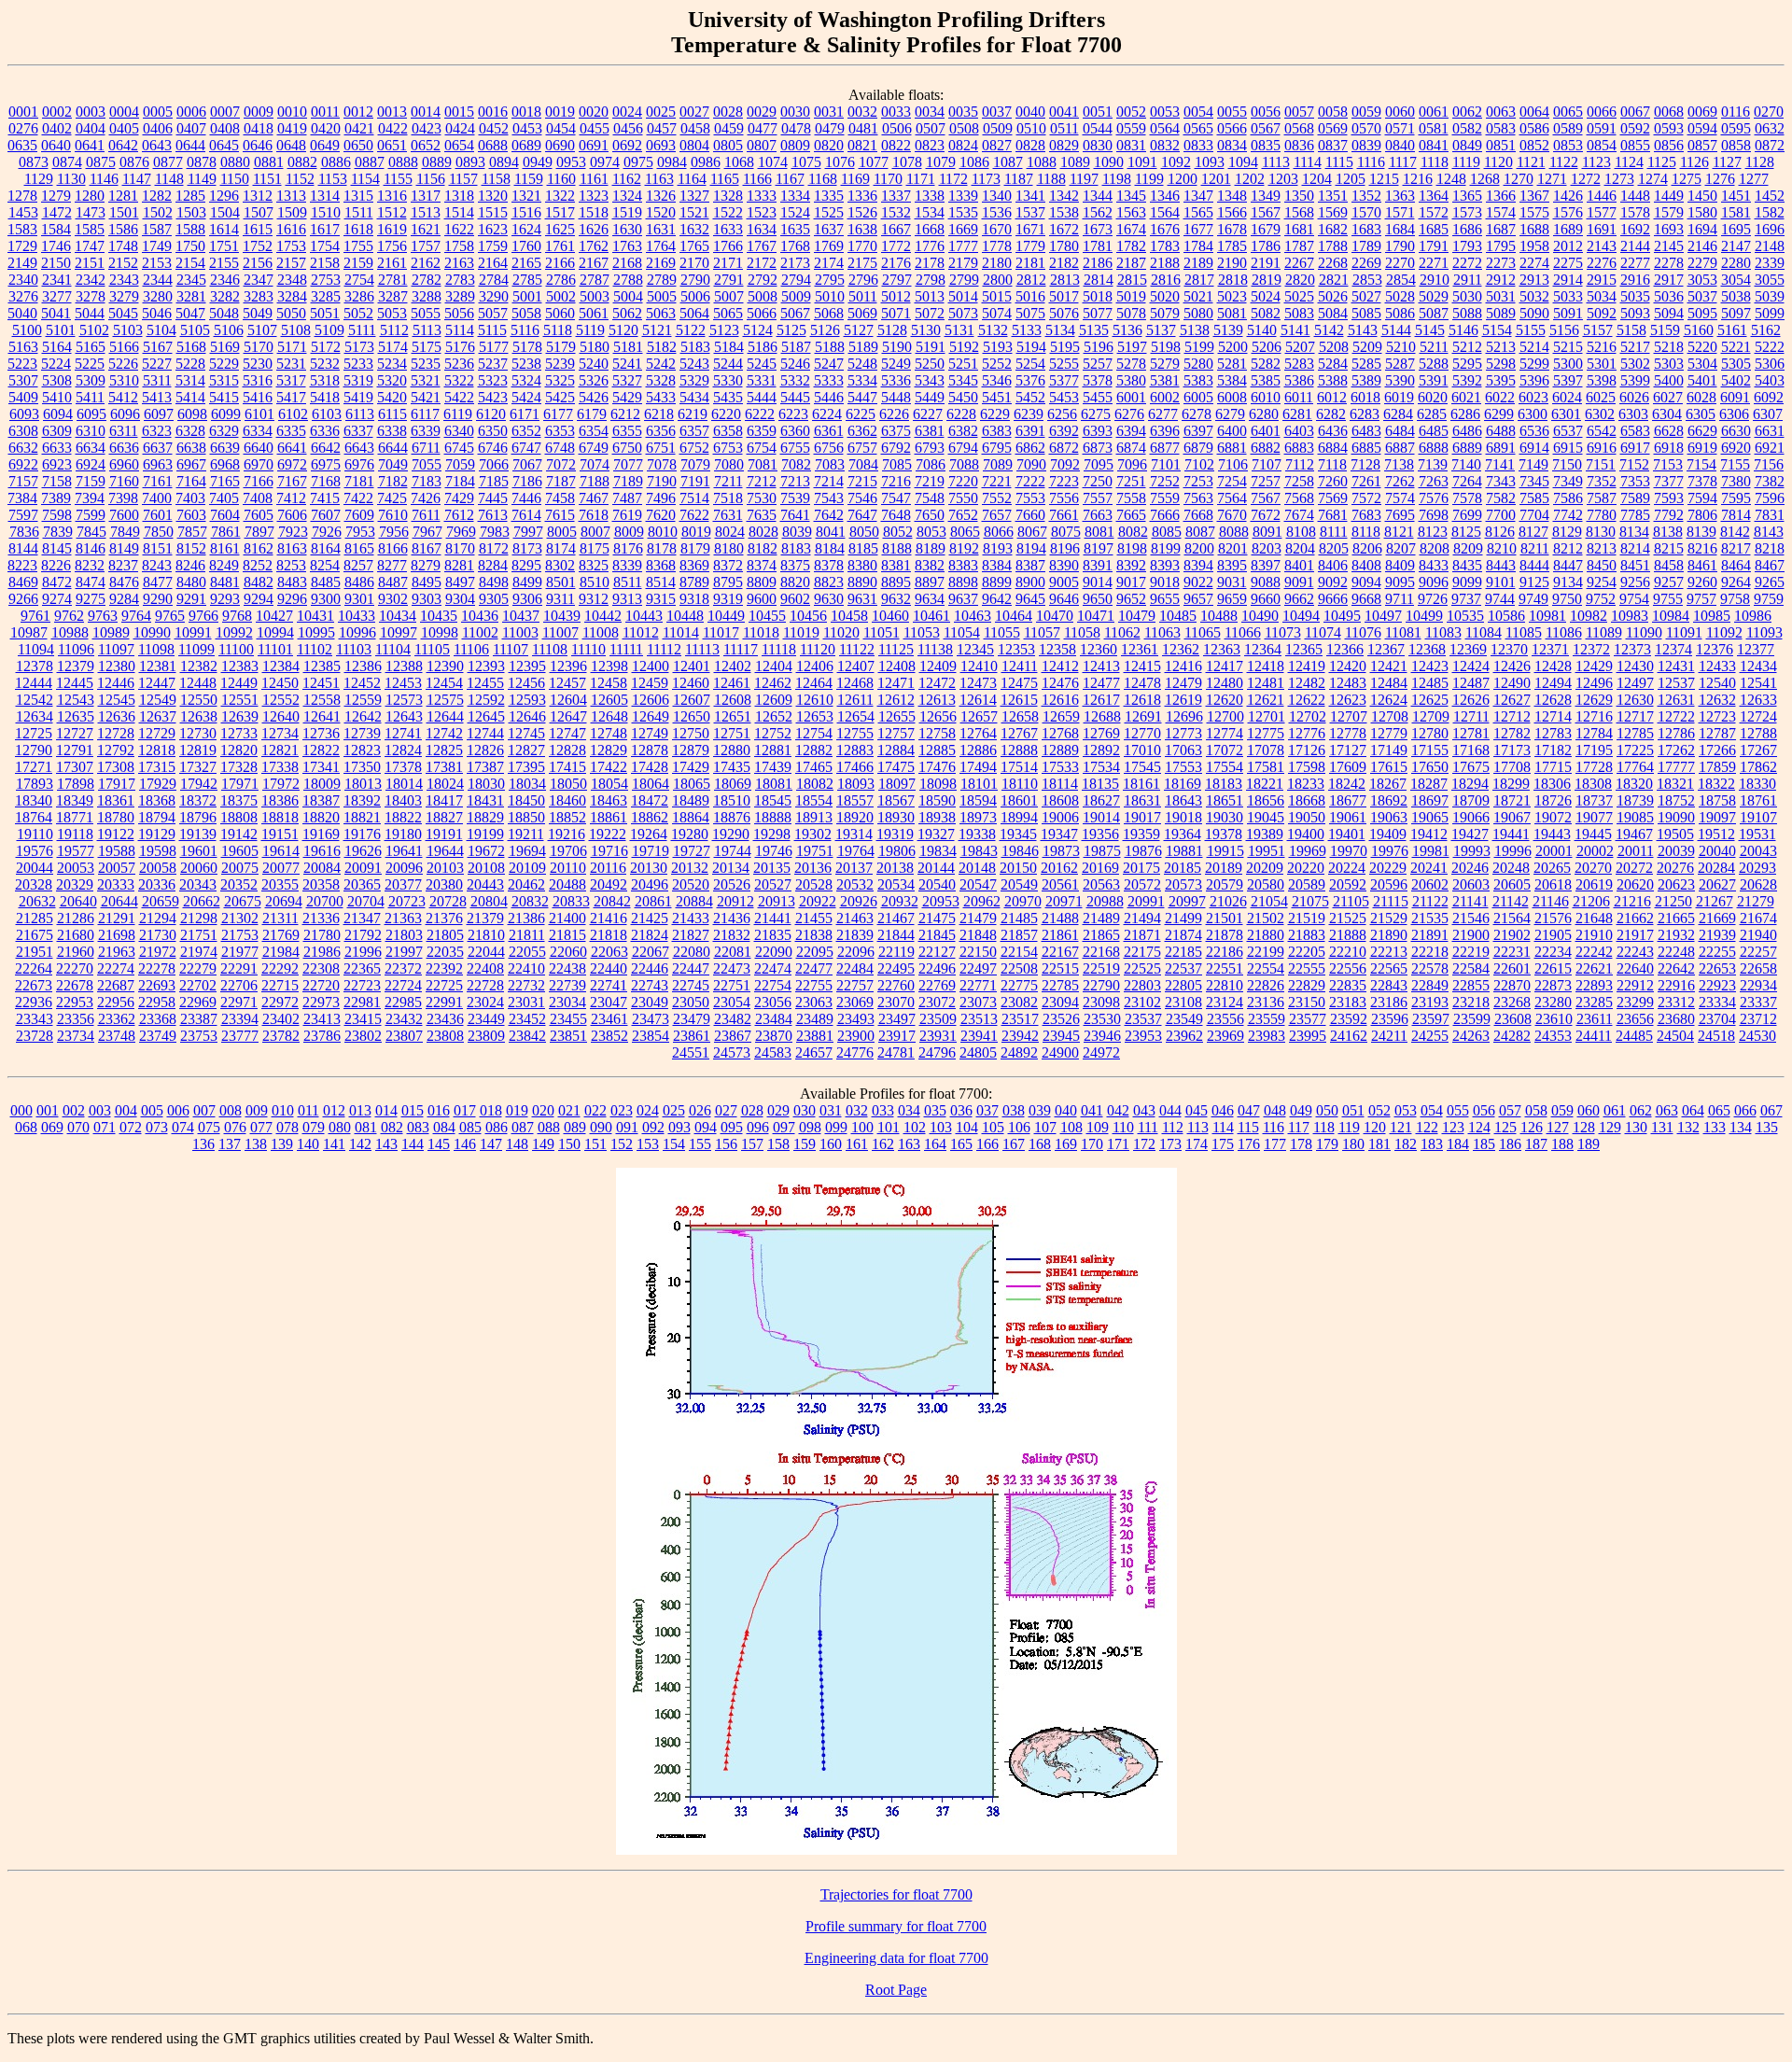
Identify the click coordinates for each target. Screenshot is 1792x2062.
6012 (1332, 397)
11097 (116, 649)
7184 (460, 481)
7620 (661, 515)
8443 (1501, 565)
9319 (728, 599)
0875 (101, 162)
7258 (1299, 481)
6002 (1165, 397)
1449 (1669, 196)
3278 (91, 296)
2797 (897, 280)
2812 (1031, 280)
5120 (623, 330)
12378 (35, 666)
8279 (426, 565)
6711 (426, 448)
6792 (896, 448)
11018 (761, 632)
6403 (1299, 431)
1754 (325, 246)
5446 (829, 397)
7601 (158, 515)
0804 (694, 145)
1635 (795, 229)
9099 (1467, 582)
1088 (1042, 162)
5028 (1400, 296)
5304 (1702, 364)
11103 (354, 649)
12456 (526, 683)
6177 (558, 414)
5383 (1198, 380)
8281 (459, 565)
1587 (157, 229)
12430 (1635, 666)
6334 (258, 431)
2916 (1635, 280)
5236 (459, 364)
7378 (1702, 481)
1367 (1534, 196)
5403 (1770, 380)
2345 (191, 280)
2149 (22, 263)
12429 (1594, 666)
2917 (1669, 280)
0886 (336, 162)
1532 (896, 212)
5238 (526, 364)
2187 (1131, 263)
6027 (1668, 397)
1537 (1030, 212)
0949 (538, 162)
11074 (1323, 632)
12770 (1142, 733)
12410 (979, 666)
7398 (123, 498)
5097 (1736, 313)
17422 (609, 767)
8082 (1133, 532)
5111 (362, 330)
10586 (1506, 616)
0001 (23, 112)
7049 (393, 464)
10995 (316, 632)
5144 (1396, 330)
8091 (1267, 532)
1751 (224, 246)
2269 (1366, 263)
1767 (762, 246)
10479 (1137, 616)
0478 (796, 128)
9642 (997, 599)
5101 (61, 330)
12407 (856, 666)
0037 (997, 112)
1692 (1635, 229)
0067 (1635, 112)
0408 (225, 128)
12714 (1553, 716)
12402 (733, 666)
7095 (1099, 464)
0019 (560, 112)
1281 (123, 196)
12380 (117, 666)
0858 (1736, 145)
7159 (91, 481)
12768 (1060, 733)
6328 (190, 431)
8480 (191, 582)
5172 (326, 347)
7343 (1501, 481)
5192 (964, 347)
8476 (124, 582)
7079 (695, 464)
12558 (322, 700)
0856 (1669, 145)
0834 (1232, 145)
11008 (601, 632)
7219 (930, 481)
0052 (1131, 112)
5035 (1635, 296)
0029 (762, 112)
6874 (1131, 448)
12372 (1591, 649)
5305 (1736, 364)
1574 (1501, 212)
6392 (1064, 431)
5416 (258, 397)
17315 (157, 767)
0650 (358, 145)
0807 (762, 145)
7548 (930, 498)
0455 (595, 128)
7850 (159, 532)
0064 (1534, 112)
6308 (23, 431)
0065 (1568, 112)
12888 (1019, 750)
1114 (1308, 162)
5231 (291, 364)
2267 (1299, 263)
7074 (595, 464)
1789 (1366, 246)
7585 (1534, 498)
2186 (1098, 263)
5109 (329, 330)
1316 (392, 196)
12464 (814, 683)
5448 (896, 397)
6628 (1669, 431)
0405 (124, 128)
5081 (1232, 313)
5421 (426, 397)
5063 (661, 313)
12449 (239, 683)
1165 (725, 179)
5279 (1165, 364)
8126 (1500, 532)
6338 (392, 431)
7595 (1736, 498)
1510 (326, 212)
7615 (560, 515)
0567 (1266, 128)
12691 (1143, 716)
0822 (896, 145)
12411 (1020, 666)
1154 (365, 179)
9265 (1770, 582)
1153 (333, 179)
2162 (426, 263)
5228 (190, 364)
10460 (890, 616)
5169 (225, 347)
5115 (492, 330)
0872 (1770, 145)
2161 (392, 263)
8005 (562, 532)
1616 (291, 229)
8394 (1198, 565)
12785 (1635, 733)
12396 (568, 666)
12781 (1471, 733)
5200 (1233, 347)
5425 (560, 397)
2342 (91, 280)
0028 (728, 112)
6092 (1769, 397)
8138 (1668, 532)
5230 (258, 364)
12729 (157, 733)
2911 (1468, 280)
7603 (191, 515)
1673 (1098, 229)
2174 (829, 263)
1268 (1485, 179)
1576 (1568, 212)
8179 (695, 548)
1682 (1333, 229)
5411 (90, 397)
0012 (358, 112)
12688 (1102, 716)
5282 (1266, 364)
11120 (818, 649)
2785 (527, 280)
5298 (1501, 364)
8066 (999, 532)
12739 (362, 733)
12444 (34, 683)
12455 (485, 683)
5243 (694, 364)
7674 (1299, 515)
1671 (1030, 229)
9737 (1466, 599)
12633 (1758, 700)
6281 (1297, 414)
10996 (357, 632)
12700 (1225, 716)
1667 (896, 229)
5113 (427, 330)
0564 (1165, 128)
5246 (795, 364)
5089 (1501, 313)
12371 (1550, 649)
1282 (157, 196)
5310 (124, 380)
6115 (392, 414)
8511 (628, 582)
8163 (292, 548)
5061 (594, 313)
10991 (193, 632)
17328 (239, 767)
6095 (91, 414)
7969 (461, 532)
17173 (1512, 750)
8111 (1334, 532)
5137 (1161, 330)
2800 (998, 280)
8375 (795, 565)
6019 (1399, 397)
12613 (937, 700)
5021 (1198, 296)
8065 (965, 532)
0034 (930, 112)
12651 (733, 716)
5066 (762, 313)
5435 (728, 397)
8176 (628, 548)
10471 (1096, 616)
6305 (1701, 414)
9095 (1400, 582)
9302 (393, 599)
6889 (1467, 448)
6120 (491, 414)
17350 (362, 767)
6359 (762, 431)
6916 (1602, 448)
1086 (974, 162)
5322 (459, 380)
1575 (1534, 212)
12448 (198, 683)
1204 (1317, 179)
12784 (1594, 733)
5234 (392, 364)
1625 (560, 229)
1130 (71, 179)
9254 (1602, 582)
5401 (1702, 380)
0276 (23, 128)
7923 (293, 532)
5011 (863, 296)
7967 (427, 532)
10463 (973, 616)
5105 (195, 330)
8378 (829, 565)
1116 (1371, 162)
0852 (1534, 145)
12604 (568, 700)
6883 (1299, 448)
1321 (526, 196)
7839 (58, 532)
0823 (930, 145)
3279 (124, 296)
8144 (23, 548)
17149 (1389, 750)
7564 (1232, 498)
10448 (685, 616)
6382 (963, 431)
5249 (896, 364)
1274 (1653, 179)
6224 (827, 414)
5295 (1467, 364)
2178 (930, 263)
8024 (730, 532)
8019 (696, 532)
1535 (963, 212)
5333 (829, 380)
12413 (1101, 666)
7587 (1602, 498)
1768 (795, 246)
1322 (560, 196)
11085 (1524, 632)
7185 (494, 481)
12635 (76, 716)
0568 (1299, 128)
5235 (426, 364)
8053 (931, 532)
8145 (57, 548)
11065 (1203, 632)
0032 (862, 112)
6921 (1770, 448)
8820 (795, 582)
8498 (494, 582)
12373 (1632, 649)
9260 (1702, 582)
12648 (609, 716)
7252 (1165, 481)
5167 (158, 347)
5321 (426, 380)
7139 (1433, 464)
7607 (326, 515)
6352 (526, 431)
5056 (459, 313)
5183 (695, 347)
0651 (392, 145)
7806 (1702, 515)
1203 (1283, 179)
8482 (259, 582)
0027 (694, 112)
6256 (1062, 414)
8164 (326, 548)
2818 (1233, 280)
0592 (1635, 128)
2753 (326, 280)
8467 (1770, 565)
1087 (1008, 162)
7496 (661, 498)
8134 (1634, 532)
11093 (1764, 632)
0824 (963, 145)
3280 (158, 296)
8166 (393, 548)
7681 (1333, 515)
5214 (1534, 347)
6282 (1331, 414)
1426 (1568, 196)
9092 (1333, 582)
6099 (226, 414)
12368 (1427, 649)
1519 (627, 212)
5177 (494, 347)
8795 (728, 582)
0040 (1030, 112)
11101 (275, 649)
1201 (1216, 179)
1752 (258, 246)
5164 (57, 347)
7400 (157, 498)
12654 (856, 716)
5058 (526, 313)
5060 (560, 313)
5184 (729, 347)
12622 (1307, 700)
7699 (1467, 515)
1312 (258, 196)
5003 (595, 296)
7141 (1500, 464)
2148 (1770, 246)
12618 (1142, 700)
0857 (1702, 145)
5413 (157, 397)
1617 (325, 229)
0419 (292, 128)
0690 (560, 145)
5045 (123, 313)
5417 (291, 397)
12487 (1471, 683)
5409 (23, 397)
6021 (1466, 397)
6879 (1198, 448)
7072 (561, 464)
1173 (986, 179)
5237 (493, 364)
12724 (1758, 716)
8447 (1568, 565)
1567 (1266, 212)
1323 (594, 196)
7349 (1568, 481)
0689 (526, 145)
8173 (527, 548)
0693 (661, 145)
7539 (795, 498)
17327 (198, 767)
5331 (762, 380)
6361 (829, 431)
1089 (1075, 162)
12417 (1225, 666)
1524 (795, 212)
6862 (1030, 448)
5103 (128, 330)
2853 (1367, 280)
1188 (1051, 179)
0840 (1400, 145)
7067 (527, 464)
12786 (1676, 733)
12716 (1594, 716)
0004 (124, 112)
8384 (997, 565)
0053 (1165, 112)
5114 (460, 330)
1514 (459, 212)
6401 (1266, 431)
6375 (896, 431)
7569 (1333, 498)
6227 (928, 414)
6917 (1635, 448)
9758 (1735, 599)
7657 (997, 515)
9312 (594, 599)
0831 (1131, 145)
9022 (1198, 582)
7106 (1233, 464)
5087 (1434, 313)
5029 (1434, 296)
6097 (159, 414)
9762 (69, 616)
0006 (191, 112)
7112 (1300, 464)
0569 (1333, 128)
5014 (963, 296)
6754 (762, 448)
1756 (392, 246)
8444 (1534, 565)
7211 (728, 481)
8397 (1266, 565)
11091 (1684, 632)
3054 (1736, 280)
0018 (526, 112)
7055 (427, 464)
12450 (280, 683)
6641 (292, 448)
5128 (892, 330)
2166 (560, 263)
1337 (896, 196)
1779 (1030, 246)
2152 (123, 263)
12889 (1060, 750)
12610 (815, 700)
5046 (157, 313)
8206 (1367, 548)
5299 (1534, 364)
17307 (75, 767)
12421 (1389, 666)
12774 (1225, 733)
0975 (638, 162)
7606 (292, 515)
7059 (460, 464)
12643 (404, 716)
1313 (291, 196)
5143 (1363, 330)
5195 (1065, 347)
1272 (1586, 179)
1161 (594, 179)
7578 (1467, 498)
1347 (1198, 196)
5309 (91, 380)
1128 (1760, 162)
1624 (526, 229)
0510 (1031, 128)
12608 (733, 700)
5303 (1669, 364)
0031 (829, 112)
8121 (1399, 532)
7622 (694, 515)
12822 (321, 750)
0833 (1198, 145)
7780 (1602, 515)
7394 (90, 498)
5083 (1299, 313)
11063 (1162, 632)
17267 (1758, 750)
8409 (1400, 565)
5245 (762, 364)
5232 (325, 364)
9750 (1567, 599)
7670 (1232, 515)
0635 (22, 145)
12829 (609, 750)
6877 (1165, 448)
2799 (964, 280)
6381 (930, 431)
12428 (1553, 666)
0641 (90, 145)
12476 (1060, 683)
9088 (1266, 582)
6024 (1567, 397)
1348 (1232, 196)
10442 (603, 616)
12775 (1266, 733)
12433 (1717, 666)
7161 (158, 481)
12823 (362, 750)
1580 (1702, 212)
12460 (691, 683)
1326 (661, 196)
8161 (225, 548)
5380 (1131, 380)
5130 (926, 330)
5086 (1400, 313)
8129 (1567, 532)
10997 (399, 632)
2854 (1401, 280)
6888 (1434, 448)
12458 (609, 683)
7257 (1266, 481)
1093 (1210, 162)
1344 (1098, 196)
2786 (561, 280)
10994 (275, 632)
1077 (874, 162)
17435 (732, 767)
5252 (997, 364)
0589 (1568, 128)
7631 (728, 515)
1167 (790, 179)
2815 (1132, 280)
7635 (762, 515)
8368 (661, 565)
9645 (1030, 599)
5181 (628, 347)
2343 (124, 280)
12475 (1019, 683)
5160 (1699, 330)
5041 (56, 313)
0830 (1098, 145)
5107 (262, 330)
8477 (158, 582)
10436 (480, 616)
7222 (1030, 481)
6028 (1701, 397)
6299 (1499, 414)
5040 (22, 313)
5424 (526, 397)
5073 (963, 313)
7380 (1736, 481)
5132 (993, 330)
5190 (897, 347)
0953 (571, 162)
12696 (1184, 716)
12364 (1263, 649)
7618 (594, 515)
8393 (1165, 565)
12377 (1756, 649)
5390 (1400, 380)
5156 (1564, 330)
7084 (863, 464)
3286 (359, 296)
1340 (997, 196)
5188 (830, 347)
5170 (259, 347)
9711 (1400, 599)
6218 (659, 414)
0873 (34, 162)
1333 (762, 196)
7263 (1434, 481)
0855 (1635, 145)
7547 (896, 498)
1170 (888, 179)
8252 (258, 565)
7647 (862, 515)
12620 (1225, 700)
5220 (1702, 347)
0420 (326, 128)
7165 (225, 481)
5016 (1030, 296)
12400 (651, 666)
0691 (594, 145)
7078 (662, 464)
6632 (23, 448)
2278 (1669, 263)
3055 (1770, 280)
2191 (1266, 263)
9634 (930, 599)
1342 (1064, 196)
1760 (526, 246)
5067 (795, 313)
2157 (291, 263)
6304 (1667, 414)
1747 (90, 246)
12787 (1717, 733)
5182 (662, 347)
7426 (426, 498)
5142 (1329, 330)
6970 (259, 464)
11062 (1122, 632)
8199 (1166, 548)
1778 (997, 246)
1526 (862, 212)
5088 (1467, 313)
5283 (1299, 364)
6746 (493, 448)
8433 (1434, 565)
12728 (116, 733)
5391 (1434, 380)
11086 (1564, 632)
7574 (1400, 498)
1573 (1467, 212)
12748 (609, 733)
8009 (629, 532)
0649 (325, 145)
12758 (937, 733)
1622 (459, 229)
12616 (1060, 700)
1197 (1084, 179)
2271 (1434, 263)
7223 (1064, 481)
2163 (459, 263)
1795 (1501, 246)
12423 (1430, 666)
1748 (123, 246)
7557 (1098, 498)
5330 (728, 380)
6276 (1129, 414)
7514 (694, 498)
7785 (1635, 515)
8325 (594, 565)
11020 (841, 632)
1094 (1243, 162)
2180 (997, 263)
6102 (293, 414)
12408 (897, 666)
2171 (728, 263)
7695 (1400, 515)
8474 (91, 582)
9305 (494, 599)
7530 (762, 498)
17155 (1430, 750)
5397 (1568, 380)
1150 (235, 179)
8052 (898, 532)
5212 (1467, 347)
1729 (22, 246)
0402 (57, 128)
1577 (1602, 212)
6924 (91, 464)
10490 (1260, 616)
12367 (1386, 649)
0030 (795, 112)
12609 (774, 700)
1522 (728, 212)
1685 (1434, 229)
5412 (123, 397)
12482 (1307, 683)
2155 (224, 263)
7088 (964, 464)
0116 (1736, 112)
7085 (897, 464)
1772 (896, 246)
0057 (1299, 112)
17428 (650, 767)
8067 (1032, 532)
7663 (1098, 515)
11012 (641, 632)
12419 (1307, 666)
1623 (493, 229)
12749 (650, 733)
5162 (1766, 330)
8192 (964, 548)
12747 (567, 733)
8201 (1233, 548)
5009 (796, 296)
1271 (1552, 179)
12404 (774, 666)
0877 (168, 162)
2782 (427, 280)
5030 (1467, 296)
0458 (695, 128)
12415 (1142, 666)
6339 (426, 431)
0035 (963, 112)
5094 (1669, 313)
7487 (627, 498)
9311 (560, 599)
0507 (931, 128)
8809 (762, 582)
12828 (567, 750)
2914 (1568, 280)
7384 (22, 498)
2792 (763, 280)
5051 (325, 313)
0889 (437, 162)
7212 (762, 481)
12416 (1183, 666)
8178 (662, 548)
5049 (258, 313)
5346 (997, 380)
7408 (258, 498)
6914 (1534, 448)
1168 (823, 179)
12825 (444, 750)
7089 (998, 464)
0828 (1030, 145)
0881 (269, 162)
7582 (1501, 498)
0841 (1434, 145)
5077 (1098, 313)
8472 (57, 582)
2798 (931, 280)
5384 (1232, 380)
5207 (1300, 347)
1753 (291, 246)
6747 (526, 448)
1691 (1602, 229)
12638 (199, 716)
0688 (493, 145)
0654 (459, 145)
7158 (57, 481)
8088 (1234, 532)
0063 (1501, 112)
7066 (494, 464)
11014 (681, 632)
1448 (1635, 196)
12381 (158, 666)
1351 (1333, 196)
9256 (1635, 582)
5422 (459, 397)
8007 (595, 532)
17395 (526, 767)
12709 (1431, 716)
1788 (1333, 246)
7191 (695, 481)
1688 (1534, 229)
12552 (281, 700)
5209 (1367, 347)
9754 (1634, 599)
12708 (1390, 716)
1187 (1019, 179)
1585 (90, 229)
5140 (1262, 330)
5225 (90, 364)
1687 (1501, 229)
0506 (897, 128)
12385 (322, 666)
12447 (157, 683)
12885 (937, 750)
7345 (1534, 481)
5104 (161, 330)
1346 (1165, 196)
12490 (1512, 683)
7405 (224, 498)
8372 (728, 565)
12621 (1266, 700)
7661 (1064, 515)
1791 (1434, 246)
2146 (1702, 246)
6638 (191, 448)
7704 (1534, 515)
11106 (471, 649)
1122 (1564, 162)
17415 (567, 767)
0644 (190, 145)
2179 (963, 263)
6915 (1568, 448)
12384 (281, 666)
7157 (23, 481)
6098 (192, 414)
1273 (1619, 179)
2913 (1534, 280)
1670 (997, 229)
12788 (1758, 733)
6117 (425, 414)
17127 (1348, 750)
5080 (1198, 313)
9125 (1534, 582)
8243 (157, 565)
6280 (1264, 414)
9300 (326, 599)
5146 (1463, 330)
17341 (321, 767)
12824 (403, 750)
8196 (1065, 548)
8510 (595, 582)
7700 (1501, 515)
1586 (123, 229)
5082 (1266, 313)
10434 (398, 616)
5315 (224, 380)
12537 (1676, 683)
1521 (694, 212)
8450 (1602, 565)
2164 (493, 263)
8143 (1769, 532)
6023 (1533, 397)
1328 (728, 196)
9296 (292, 599)
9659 (1232, 599)
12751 (732, 733)
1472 (57, 212)
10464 (1014, 616)
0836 (1299, 145)
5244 (728, 364)
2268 (1333, 263)
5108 (296, 330)
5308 (57, 380)
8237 (123, 565)
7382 (1770, 481)
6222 (760, 414)
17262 (1676, 750)
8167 (427, 548)
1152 (300, 179)
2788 (628, 280)
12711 (1471, 716)
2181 (1030, 263)
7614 (526, 515)
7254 (1232, 481)
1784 (1198, 246)
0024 (627, 112)
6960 (124, 464)
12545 (117, 700)
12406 (815, 666)
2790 (695, 280)
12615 (1019, 700)
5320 (392, 380)
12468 (855, 683)
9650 (1098, 599)
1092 (1176, 162)
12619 (1183, 700)
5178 (527, 347)
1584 (56, 229)
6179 (592, 414)
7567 (1266, 498)
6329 (224, 431)
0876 (134, 162)
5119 (590, 330)
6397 (1198, 431)
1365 (1467, 196)
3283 (259, 296)
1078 (907, 162)
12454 (444, 683)
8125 (1466, 532)
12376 (1715, 649)
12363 (1222, 649)
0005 (158, 112)
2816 (1166, 280)
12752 (773, 733)
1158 (496, 179)
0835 (1266, 145)
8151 (158, 548)
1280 (90, 196)
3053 (1702, 280)
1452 (1770, 196)
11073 (1283, 632)
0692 (627, 145)
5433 (661, 397)
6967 (191, 464)
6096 (125, 414)
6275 (1096, 414)
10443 (644, 616)
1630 (627, 229)
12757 (896, 733)
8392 (1131, 565)
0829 (1064, 145)
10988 (70, 632)
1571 (1400, 212)
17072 (1225, 750)
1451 (1736, 196)
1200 (1183, 179)
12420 (1348, 666)
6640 (259, 448)
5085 (1366, 313)
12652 (774, 716)
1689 (1568, 229)
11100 (236, 649)
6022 (1500, 397)
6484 (1400, 431)
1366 (1501, 196)
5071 (896, 313)
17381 (444, 767)
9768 (237, 616)
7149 (1533, 464)
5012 (896, 296)
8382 (930, 565)
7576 (1434, 498)
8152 (191, 548)
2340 (23, 280)
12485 (1430, 683)
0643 (157, 145)
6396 (1165, 431)
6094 (58, 414)
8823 (829, 582)
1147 (137, 179)
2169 (661, 263)
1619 (392, 229)
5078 (1131, 313)
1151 (267, 179)
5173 (359, 347)
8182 (763, 548)
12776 (1307, 733)
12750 (691, 733)
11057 (1042, 632)
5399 (1635, 380)
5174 (393, 347)
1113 (1276, 162)
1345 (1131, 196)
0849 (1467, 145)
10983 (1630, 616)
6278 (1197, 414)
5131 (959, 330)
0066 (1602, 112)
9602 (795, 599)
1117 (1403, 162)
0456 (628, 128)
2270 (1400, 263)
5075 (1030, 313)
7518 (728, 498)
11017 (721, 632)
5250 (930, 364)
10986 (1753, 616)
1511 (359, 212)
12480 (1225, 683)
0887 (370, 162)
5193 (998, 347)
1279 (56, 196)
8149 (124, 548)
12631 (1676, 700)
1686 (1467, 229)
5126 (825, 330)
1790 (1400, 246)
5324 (526, 380)
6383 (997, 431)
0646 (258, 145)
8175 (595, 548)
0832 (1165, 145)
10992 (234, 632)
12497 (1635, 683)
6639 (225, 448)
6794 (963, 448)
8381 (896, 565)
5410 (57, 397)
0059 (1366, 112)
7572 (1366, 498)
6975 (326, 464)
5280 (1198, 364)
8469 (23, 582)
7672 (1266, 515)
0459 (729, 128)
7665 (1131, 515)
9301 (359, 599)
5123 (724, 330)
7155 (1735, 464)
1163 (659, 179)
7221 (997, 481)
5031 (1501, 296)
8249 (224, 565)
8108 (1301, 532)
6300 (1533, 414)
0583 (1501, 128)
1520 (661, 212)
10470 (1055, 616)
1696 (1770, 229)
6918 (1669, 448)
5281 (1232, 364)
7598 (57, 515)
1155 (398, 179)
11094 (36, 649)
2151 (90, 263)
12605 (609, 700)
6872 (1064, 448)
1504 (225, 212)
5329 (694, 380)
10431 (315, 616)
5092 (1602, 313)
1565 (1198, 212)
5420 (392, 397)
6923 (57, 464)
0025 (661, 112)
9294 (259, 599)
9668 (1366, 599)
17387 (485, 767)
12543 (76, 700)
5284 (1333, 364)
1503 (191, 212)
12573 (404, 700)
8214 (1635, 548)
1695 (1736, 229)
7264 (1467, 481)
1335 (829, 196)
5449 (930, 397)
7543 (829, 498)
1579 (1669, 212)
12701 (1267, 716)
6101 (259, 414)
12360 (1099, 649)
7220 (963, 481)
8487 (393, 582)
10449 (726, 616)
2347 (259, 280)
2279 (1702, 263)
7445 (493, 498)
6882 (1266, 448)
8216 (1702, 548)
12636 (117, 716)
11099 (196, 649)
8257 (358, 565)
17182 (1553, 750)
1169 (855, 179)
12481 (1266, 683)
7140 (1466, 464)
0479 (830, 128)
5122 (691, 330)
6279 (1230, 414)
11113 (702, 649)
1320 (493, 196)
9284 (124, 599)
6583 (1635, 431)
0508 (964, 128)
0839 (1366, 145)
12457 (567, 683)
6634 (91, 448)
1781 (1098, 246)
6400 (1232, 431)
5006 (695, 296)
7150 (1567, 464)
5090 (1534, 313)
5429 (627, 397)
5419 (358, 397)
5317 (291, 380)
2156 (258, 263)
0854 (1602, 145)
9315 (661, 599)
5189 (863, 347)
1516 (526, 212)
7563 (1198, 498)
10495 (1342, 616)
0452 (494, 128)
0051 (1098, 112)
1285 (190, 196)
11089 (1604, 632)
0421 (359, 128)
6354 (594, 431)
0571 (1400, 128)
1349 (1266, 196)
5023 (1232, 296)
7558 (1131, 498)
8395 (1232, 565)
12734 (280, 733)
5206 (1267, 347)
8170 (460, 548)
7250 (1098, 481)
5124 (758, 330)
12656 (938, 716)
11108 (550, 649)
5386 (1299, 380)
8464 (1736, 565)
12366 (1345, 649)
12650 (692, 716)
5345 (963, 380)
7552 (997, 498)
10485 (1178, 616)
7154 (1701, 464)
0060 (1400, 112)
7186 (527, 481)
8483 (292, 582)
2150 (56, 263)
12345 (975, 649)
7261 (1366, 481)
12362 (1181, 649)
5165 (91, 347)
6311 (124, 431)
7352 (1602, 481)
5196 (1099, 347)
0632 (1770, 128)
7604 (225, 515)
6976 (359, 464)
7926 (327, 532)
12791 (75, 750)
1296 (224, 196)
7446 (526, 498)
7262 (1400, 481)
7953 (360, 532)
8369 (694, 565)
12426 (1512, 666)
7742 (1568, 515)
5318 (325, 380)
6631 (1770, 431)
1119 (1466, 162)
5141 (1295, 330)
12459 (650, 683)
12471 (896, 683)
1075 (806, 162)
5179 (561, 347)
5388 (1333, 380)
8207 (1401, 548)
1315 (358, 196)
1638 (862, 229)
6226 (894, 414)
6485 (1434, 431)
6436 (1333, 431)
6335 (291, 431)
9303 (427, 599)
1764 (661, 246)
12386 (363, 666)
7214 (829, 481)
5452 (1030, 397)
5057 (493, 313)
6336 (325, 431)
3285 (326, 296)
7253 (1198, 481)
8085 (1167, 532)
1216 (1418, 179)
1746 (56, 246)
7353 (1635, 481)
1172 (953, 179)
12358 (1057, 649)
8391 (1098, 565)
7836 (24, 532)
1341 (1030, 196)
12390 (445, 666)
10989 (111, 632)
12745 (526, 733)
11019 (801, 632)
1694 (1702, 229)
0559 (1131, 128)
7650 (930, 515)
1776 (930, 246)
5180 (595, 347)
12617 (1101, 700)
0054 (1198, 112)
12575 (445, 700)
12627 (1512, 700)
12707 (1349, 716)
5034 (1602, 296)
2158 (325, 263)
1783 (1165, 246)
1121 (1531, 162)
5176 (460, 347)
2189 (1198, 263)
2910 (1435, 280)
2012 (1568, 246)
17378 (403, 767)
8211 (1535, 548)
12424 (1471, 666)
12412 (1060, 666)
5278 (1131, 364)
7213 (795, 481)
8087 (1200, 532)
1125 (1662, 162)
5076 (1064, 313)
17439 (773, 767)
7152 (1634, 464)
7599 (91, 515)
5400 (1669, 380)
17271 (34, 767)
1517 (560, 212)
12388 (404, 666)
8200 (1199, 548)
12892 (1101, 750)
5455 (1098, 397)
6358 (728, 431)
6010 (1266, 397)
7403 (190, 498)
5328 (661, 380)
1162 (627, 179)
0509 (998, 128)
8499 (527, 582)
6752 (694, 448)
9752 (1601, 599)
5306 (1770, 364)
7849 (125, 532)
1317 (426, 196)
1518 (594, 212)
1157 (463, 179)
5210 (1401, 347)
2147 (1736, 246)
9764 (136, 616)
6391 (1030, 431)
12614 (978, 700)
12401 (692, 666)
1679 (1266, 229)
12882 (814, 750)
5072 (930, 313)
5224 (56, 364)
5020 (1165, 296)
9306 (527, 599)
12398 (609, 666)
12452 (362, 683)
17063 (1183, 750)
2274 (1534, 263)
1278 (22, 196)
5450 (963, 397)
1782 (1131, 246)
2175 (862, 263)
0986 (706, 162)
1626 (594, 229)
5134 (1060, 330)
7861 (226, 532)
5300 (1568, 364)
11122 (857, 649)
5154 (1497, 330)
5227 (157, 364)
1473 (91, 212)
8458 (1669, 565)
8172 (494, 548)
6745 (459, 448)
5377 (1064, 380)
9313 (627, 599)
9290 (158, 599)
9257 (1669, 582)
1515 (493, 212)
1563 (1131, 212)
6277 (1163, 414)
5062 (627, 313)
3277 (57, 296)
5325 (560, 380)
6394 (1131, 431)
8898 (963, 582)
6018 (1365, 397)
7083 (830, 464)
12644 (445, 716)
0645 (224, 145)
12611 (855, 700)
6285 (1432, 414)
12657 (979, 716)
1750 (190, 246)
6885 (1366, 448)
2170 (694, 263)
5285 (1366, 364)
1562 (1098, 212)
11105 (432, 649)
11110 (588, 649)
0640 (56, 145)
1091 (1142, 162)
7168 (326, 481)
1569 (1333, 212)
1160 (561, 179)
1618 (358, 229)
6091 (1735, 397)
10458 (849, 616)
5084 (1333, 313)
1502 (158, 212)
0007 (225, 112)
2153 (157, 263)
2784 (494, 280)
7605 (259, 515)
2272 (1467, 263)
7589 (1635, 498)
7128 (1365, 464)
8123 (1433, 532)
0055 (1232, 112)
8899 (997, 582)
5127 (859, 330)
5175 (427, 347)
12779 (1389, 733)
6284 (1398, 414)
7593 (1669, 498)
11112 (664, 649)
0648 (291, 145)
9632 (896, 599)
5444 (762, 397)
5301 (1602, 364)
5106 (229, 330)
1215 (1384, 179)
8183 (796, 548)
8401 (1299, 565)
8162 (259, 548)
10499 (1424, 616)
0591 (1602, 128)
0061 (1434, 112)
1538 (1064, 212)
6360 (795, 431)
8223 (22, 565)
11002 (480, 632)
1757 (426, 246)
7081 (763, 464)
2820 (1300, 280)
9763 (103, 616)
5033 (1568, 296)
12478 (1142, 683)
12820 (239, 750)
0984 (672, 162)
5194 (1031, 347)
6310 (91, 431)
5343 (930, 380)
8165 (359, 548)
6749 (594, 448)
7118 (1332, 464)
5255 (1064, 364)
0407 (191, 128)
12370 (1509, 649)
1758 (459, 246)
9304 (460, 599)
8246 (190, 565)
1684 (1400, 229)
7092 (1065, 464)
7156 (1769, 464)
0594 (1702, 128)
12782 (1512, 733)
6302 (1600, 414)
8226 (56, 565)
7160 (124, 481)
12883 (855, 750)
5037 (1702, 296)
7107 (1267, 464)
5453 (1064, 397)
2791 (729, 280)
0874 (67, 162)
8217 (1736, 548)
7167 (292, 481)
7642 (829, 515)
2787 (595, 280)
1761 (560, 246)
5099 (1770, 313)
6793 (930, 448)
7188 (595, 481)
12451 (321, 683)
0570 (1366, 128)
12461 (732, 683)
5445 (795, 397)
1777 (963, 246)
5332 (795, 380)
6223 (793, 414)
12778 (1348, 733)
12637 (158, 716)
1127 (1727, 162)
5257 (1098, 364)
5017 (1064, 296)
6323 (157, 431)
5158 (1631, 330)
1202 (1250, 179)
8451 (1635, 565)
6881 (1232, 448)
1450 (1702, 196)
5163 (23, 347)
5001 (527, 296)
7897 (259, 532)
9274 (57, 599)
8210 (1502, 548)
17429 (691, 767)
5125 (791, 330)
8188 (897, 548)
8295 (526, 565)
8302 (560, 565)
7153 (1668, 464)
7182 (393, 481)
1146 (104, 179)
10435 (439, 616)
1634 (762, 229)
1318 (459, 196)
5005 (662, 296)
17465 (814, 767)
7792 (1669, 515)
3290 (494, 296)
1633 (728, 229)
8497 (460, 582)
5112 (394, 330)
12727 (75, 733)
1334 (795, 196)
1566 (1232, 212)
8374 (762, 565)
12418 (1266, 666)
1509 (292, 212)
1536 (997, 212)
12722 (1676, 716)
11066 (1243, 632)
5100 (27, 330)
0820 (829, 145)
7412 (291, 498)
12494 (1553, 683)
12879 (691, 750)
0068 (1669, 112)
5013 (930, 296)
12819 (198, 750)
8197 (1099, 548)
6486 (1467, 431)
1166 (757, 179)
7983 (495, 532)
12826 (485, 750)
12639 (240, 716)
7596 (1770, 498)
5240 (594, 364)
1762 (594, 246)
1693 (1669, 229)
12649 (651, 716)
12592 (486, 700)
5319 (358, 380)
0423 (427, 128)
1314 (325, 196)
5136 (1127, 330)
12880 (732, 750)
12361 (1140, 649)
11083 (1443, 632)
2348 (292, 280)
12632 (1717, 700)
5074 (997, 313)
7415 (325, 498)
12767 (1019, 733)
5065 (728, 313)
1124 (1629, 162)
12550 (199, 700)
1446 (1602, 196)
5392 (1467, 380)
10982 (1589, 616)
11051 (882, 632)
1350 (1299, 196)
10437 (521, 616)
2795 (830, 280)
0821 (862, 145)
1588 (190, 229)
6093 (24, 414)
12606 (651, 700)
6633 (57, 448)
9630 (829, 599)
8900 (1030, 582)
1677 (1198, 229)
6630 (1736, 431)
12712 (1512, 716)
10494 (1301, 616)
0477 (763, 128)
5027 (1366, 296)
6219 (693, 414)
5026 (1333, 296)
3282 (225, 296)
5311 (157, 380)
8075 (1066, 532)
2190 (1232, 263)
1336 (862, 196)
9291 (191, 599)
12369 (1468, 649)
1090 (1109, 162)
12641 (322, 716)
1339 (963, 196)
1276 (1720, 179)
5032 (1534, 296)
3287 (393, 296)
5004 (628, 296)
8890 (862, 582)
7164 (191, 481)
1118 (1435, 162)
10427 (274, 616)
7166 (259, 481)
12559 (363, 700)
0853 (1568, 145)
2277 (1635, 263)
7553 (1030, 498)
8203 (1267, 548)
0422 (393, 128)
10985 (1712, 616)
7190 (662, 481)
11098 (156, 649)
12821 (280, 750)
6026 (1634, 397)
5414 (190, 397)
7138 (1399, 464)
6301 (1566, 414)
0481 (863, 128)
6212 (625, 414)
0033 (896, 112)
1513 (426, 212)
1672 (1064, 229)
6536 (1534, 431)
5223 (22, 364)
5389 (1366, 380)
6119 (458, 414)
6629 (1702, 431)
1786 (1266, 246)
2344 (158, 280)
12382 (199, 666)
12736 (321, 733)
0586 (1534, 128)
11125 (896, 649)
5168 (191, 347)
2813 (1065, 280)
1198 (1117, 179)
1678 (1232, 229)
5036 (1669, 296)
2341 (57, 280)
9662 (1299, 599)
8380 (862, 565)
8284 (493, 565)
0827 (997, 145)
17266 (1717, 750)
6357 (694, 431)
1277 (1754, 179)
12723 (1717, 716)
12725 (34, 733)
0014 (426, 112)
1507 (259, 212)
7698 (1434, 515)
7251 (1131, 481)
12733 (239, 733)
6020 (1433, 397)
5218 (1669, 347)
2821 (1334, 280)
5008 (763, 296)
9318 (694, 599)
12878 (650, 750)
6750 (627, 448)
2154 (190, 263)
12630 (1635, 700)
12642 (363, 716)
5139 (1228, 330)
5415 (224, 397)
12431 (1676, 666)
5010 (830, 296)
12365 (1304, 649)
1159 (529, 179)
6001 (1131, 397)
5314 (190, 380)
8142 (1735, 532)
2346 (225, 280)
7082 (796, 464)
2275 (1568, 263)
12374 (1673, 649)
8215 (1669, 548)
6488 (1501, 431)
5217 (1635, 347)
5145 (1430, 330)
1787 (1299, 246)
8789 (694, 582)
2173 (795, 263)
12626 (1471, 700)
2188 (1165, 263)
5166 (124, 347)
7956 (394, 532)
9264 (1736, 582)
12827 (526, 750)
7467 (594, 498)
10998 (440, 632)
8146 (91, 548)
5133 (1027, 330)
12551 (240, 700)
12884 (896, 750)
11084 (1484, 632)
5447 (862, 397)
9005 (1064, 582)
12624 (1389, 700)
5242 (661, 364)
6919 (1702, 448)
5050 (291, 313)
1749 (157, 246)
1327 (694, 196)
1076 (840, 162)
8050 (864, 532)
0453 (527, 128)
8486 (359, 582)
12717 (1635, 716)
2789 (662, 280)
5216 (1602, 347)
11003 (520, 632)
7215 (862, 481)
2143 (1602, 246)
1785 (1232, 246)
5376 (1030, 380)
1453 (23, 212)
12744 (485, 733)
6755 (795, 448)
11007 (560, 632)
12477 (1101, 683)
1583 (22, 229)
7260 (1333, 481)
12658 (1020, 716)
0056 (1266, 112)
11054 (962, 632)
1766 (728, 246)
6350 (493, 431)
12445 (75, 683)
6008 (1232, 397)
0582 (1467, 128)
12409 (938, 666)
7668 (1198, 515)
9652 (1131, 599)
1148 (169, 179)
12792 (116, 750)
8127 (1533, 532)
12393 (486, 666)
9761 (35, 616)
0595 (1736, 128)
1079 (941, 162)
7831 (1770, 515)
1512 (392, 212)
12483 (1348, 683)
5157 (1598, 330)
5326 (594, 380)
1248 (1451, 179)
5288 (1434, 364)
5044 (90, 313)
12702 (1308, 716)
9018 (1165, 582)
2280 (1736, 263)
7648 (896, 515)
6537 (1568, 431)
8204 (1300, 548)
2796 (863, 280)
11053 (922, 632)
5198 (1166, 347)
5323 (493, 380)
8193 (998, 548)
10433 (357, 616)
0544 (1098, 128)
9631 (862, 599)
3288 (427, 296)
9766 (203, 616)
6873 (1098, 448)
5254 (1030, 364)
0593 (1669, 128)
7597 (23, 515)
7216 (896, 481)
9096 (1434, 582)
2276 (1602, 263)
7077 (628, 464)
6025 (1601, 397)
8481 (225, 582)
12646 (527, 716)
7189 (628, 481)
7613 (493, 515)
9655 (1165, 599)
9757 (1701, 599)
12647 (568, 716)
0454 (561, 128)
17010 (1142, 750)
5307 (23, 380)
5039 (1770, 296)
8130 (1601, 532)
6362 (862, 431)
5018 (1098, 296)
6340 (459, 431)
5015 (997, 296)
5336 (896, 380)
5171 (292, 347)
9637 (963, 599)
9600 (762, 599)
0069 (1702, 112)
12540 (1717, 683)
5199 (1199, 347)
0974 (605, 162)
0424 (460, 128)
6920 (1736, 448)
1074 (773, 162)
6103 (327, 414)
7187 (561, 481)
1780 (1064, 246)
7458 (560, 498)
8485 (326, 582)
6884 (1333, 448)
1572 (1434, 212)
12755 (855, 733)
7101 (1166, 464)
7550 (963, 498)
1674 (1131, 229)
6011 (1299, 397)
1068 (739, 162)
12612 (896, 700)
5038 (1736, 296)
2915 (1602, 280)
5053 (392, 313)
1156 (431, 179)
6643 (359, 448)
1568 (1299, 212)
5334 (862, 380)
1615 (258, 229)
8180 (729, 548)
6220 (726, 414)
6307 (1768, 414)
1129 (39, 179)
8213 (1602, 548)
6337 (358, 431)
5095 (1702, 313)
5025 (1299, 296)
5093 (1635, 313)
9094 (1366, 582)
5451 (997, 397)
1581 (1736, 212)
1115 (1339, 162)
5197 (1132, 347)
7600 (124, 515)
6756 (829, 448)
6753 (728, 448)
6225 (861, 414)
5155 (1531, 330)
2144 (1635, 246)
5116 (525, 330)
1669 (963, 229)
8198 (1132, 548)
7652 (963, 515)
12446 (116, 683)
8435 (1467, 565)
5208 (1334, 347)
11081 (1403, 632)
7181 (359, 481)
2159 (358, 263)
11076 (1363, 632)
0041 (1064, 112)
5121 (657, 330)
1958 (1534, 246)
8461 (1702, 565)
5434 (694, 397)
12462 (773, 683)
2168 (627, 263)
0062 (1467, 112)
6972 (292, 464)
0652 (426, 145)
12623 (1348, 700)
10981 (1547, 616)
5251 (963, 364)
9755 (1668, 599)
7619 (627, 515)
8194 (1031, 548)
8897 (930, 582)
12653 (815, 716)
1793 (1467, 246)
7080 (729, 464)
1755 (358, 246)
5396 (1534, 380)
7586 (1568, 498)
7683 (1366, 515)
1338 (930, 196)
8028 (763, 532)
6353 (560, 431)
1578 (1635, 212)
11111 (626, 649)
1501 (124, 212)
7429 (459, 498)
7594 (1702, 498)
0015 (459, 112)
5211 (1434, 347)
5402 (1736, 380)
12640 (281, 716)
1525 (829, 212)
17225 (1635, 750)
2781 (393, 280)
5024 (1266, 296)
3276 (23, 296)
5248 (862, 364)
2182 (1064, 263)
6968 (225, 464)
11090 (1644, 632)
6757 (862, 448)
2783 (460, 280)
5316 (258, 380)
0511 (1064, 128)
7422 (358, 498)
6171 (525, 414)
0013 (392, 112)
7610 (393, 515)
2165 (526, 263)
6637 (158, 448)
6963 (158, 464)
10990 (152, 632)
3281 (191, 296)
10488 (1219, 616)
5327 (627, 380)
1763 (627, 246)
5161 (1732, 330)
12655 (897, 716)
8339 (627, 565)
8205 (1334, 548)
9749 (1533, 599)
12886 (978, 750)
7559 (1165, 498)
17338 (280, 767)
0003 (91, 112)
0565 (1198, 128)
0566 (1232, 128)
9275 (91, 599)
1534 (930, 212)
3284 (292, 296)
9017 (1131, 582)
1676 (1165, 229)
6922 (23, 464)
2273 (1501, 263)
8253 (291, 565)
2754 (359, 280)
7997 (528, 532)
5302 (1635, 364)
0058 (1333, 112)
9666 (1333, 599)
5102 (94, 330)
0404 (91, 128)
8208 (1435, 548)
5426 (594, 397)
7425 (392, 498)
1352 (1366, 196)
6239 (1029, 414)
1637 (829, 229)
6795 (997, 448)
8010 (663, 532)
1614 (224, 229)
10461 (931, 616)
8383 (963, 565)
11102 (315, 649)
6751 (661, 448)
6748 (560, 448)
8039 (797, 532)
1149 (202, 179)
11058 (1082, 632)
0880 (235, 162)
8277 (392, 565)
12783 (1553, 733)
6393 (1098, 431)
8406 (1333, 565)
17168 (1471, 750)
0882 (302, 162)
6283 (1365, 414)
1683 (1366, 229)
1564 (1165, 212)
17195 (1594, 750)
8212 (1568, 548)
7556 (1064, 498)
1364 (1434, 196)
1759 (493, 246)
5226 (123, 364)
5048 (224, 313)
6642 (326, 448)
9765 (170, 616)
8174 (561, 548)
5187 (796, 347)
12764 (978, 733)
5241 (627, 364)
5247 (829, 364)
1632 (694, 229)
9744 (1500, 599)
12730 (198, 733)
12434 (1758, 666)
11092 (1724, 632)
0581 (1434, 128)
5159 (1665, 330)
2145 (1669, 246)
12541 (1758, 683)
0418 (259, 128)
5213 (1501, 347)
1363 (1400, 196)
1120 (1498, 162)
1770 (862, 246)
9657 (1198, 599)
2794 (796, 280)
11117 (741, 649)
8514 (661, 582)
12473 (978, 683)
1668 (930, 229)
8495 (427, 582)
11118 (779, 649)
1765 (694, 246)
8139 (1701, 532)
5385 (1266, 380)
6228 (961, 414)
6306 (1734, 414)
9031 (1232, 582)
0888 (403, 162)
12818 (157, 750)
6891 (1501, 448)
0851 (1501, 145)
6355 (627, 431)
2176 (896, 263)
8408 (1366, 565)
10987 (29, 632)
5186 (763, 347)
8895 (896, 582)
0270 (1769, 112)
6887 (1400, 448)
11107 (511, 649)
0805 (728, 145)
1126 (1694, 162)
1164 (692, 179)
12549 (158, 700)
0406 (158, 128)
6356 (661, 431)
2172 (762, 263)
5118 (558, 330)
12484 (1389, 683)
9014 (1098, 582)
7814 (1736, 515)
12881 (773, 750)
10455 (767, 616)
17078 (1266, 750)
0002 (57, 112)
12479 (1183, 683)
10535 (1465, 616)
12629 (1594, 700)
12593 (527, 700)
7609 (359, 515)
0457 (662, 128)
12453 (403, 683)
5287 (1400, 364)
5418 (325, 397)
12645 (486, 716)
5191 (931, 347)
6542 (1602, 431)
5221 (1736, 347)
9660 (1266, 599)
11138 (935, 649)
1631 (661, 229)
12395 (527, 666)
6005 (1198, 397)
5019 (1131, 296)
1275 (1687, 179)
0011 (325, 112)
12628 (1553, 700)
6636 (124, 448)
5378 (1098, 380)
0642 (123, 145)
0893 (470, 162)
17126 (1307, 750)
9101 (1501, 582)
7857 (192, 532)
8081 (1099, 532)
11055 (1002, 632)
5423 (493, 397)
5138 (1195, 330)
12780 (1430, 733)
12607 (692, 700)
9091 (1299, 582)
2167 (594, 263)
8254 (325, 565)
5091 (1568, 313)
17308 (116, 767)
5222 (1770, 347)
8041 (831, 532)
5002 (561, 296)
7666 (1165, 515)
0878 (202, 162)
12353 (1016, 649)
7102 (1199, 464)
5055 (426, 313)
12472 (937, 683)
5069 (862, 313)
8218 (1770, 548)
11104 (393, 649)
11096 (76, 649)
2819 (1267, 280)
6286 (1465, 414)
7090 (1031, 464)
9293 (225, 599)
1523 (762, 212)
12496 (1594, 683)
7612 (459, 515)
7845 (91, 532)
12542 (35, 700)
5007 (729, 296)
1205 (1351, 179)
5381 (1165, 380)
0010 (292, 112)
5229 (224, 364)
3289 (460, 296)
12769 (1101, 733)
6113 (360, 414)
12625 (1430, 700)
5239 (560, 364)
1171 (921, 179)
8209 (1468, 548)
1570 (1366, 212)
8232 (90, 565)
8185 (863, 548)
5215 (1568, 347)
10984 (1671, 616)
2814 (1099, 280)
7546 (862, 498)
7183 (427, 481)
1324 (627, 196)
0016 (493, 112)
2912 (1501, 280)
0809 (795, 145)
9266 (23, 599)
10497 (1383, 616)
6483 (1366, 431)
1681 (1299, 229)
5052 (358, 313)
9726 (1433, 599)
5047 (190, 313)
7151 (1601, 464)
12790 (34, 750)
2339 (1770, 263)
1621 (426, 229)
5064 (694, 313)
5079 (1165, 313)
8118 (1366, 532)
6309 (57, 431)
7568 (1299, 498)
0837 (1333, 145)
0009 (259, 112)
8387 (1030, 565)
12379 (76, 666)
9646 (1064, 599)
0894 (504, 162)
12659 (1061, 716)
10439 (562, 616)
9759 (1769, 599)
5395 (1501, 380)
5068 (829, 313)
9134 (1568, 582)
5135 (1094, 330)
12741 (403, 733)
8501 (561, 582)
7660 (1030, 515)
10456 (808, 616)
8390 (1064, 565)
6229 (995, 414)
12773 (1183, 733)
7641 (795, 515)
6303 (1633, 414)
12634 (35, 716)
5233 (358, 364)
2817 (1199, 280)
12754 (814, 733)
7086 (931, 464)
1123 (1596, 162)
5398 (1602, 380)
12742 (444, 733)
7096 (1132, 464)
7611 (426, 515)
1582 (1770, 212)
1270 (1519, 179)
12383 (240, 666)
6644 (393, 448)
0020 (594, 112)
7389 (56, 498)
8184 (830, 548)
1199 (1149, 179)
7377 (1669, 481)
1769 (829, 246)
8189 (931, 548)
